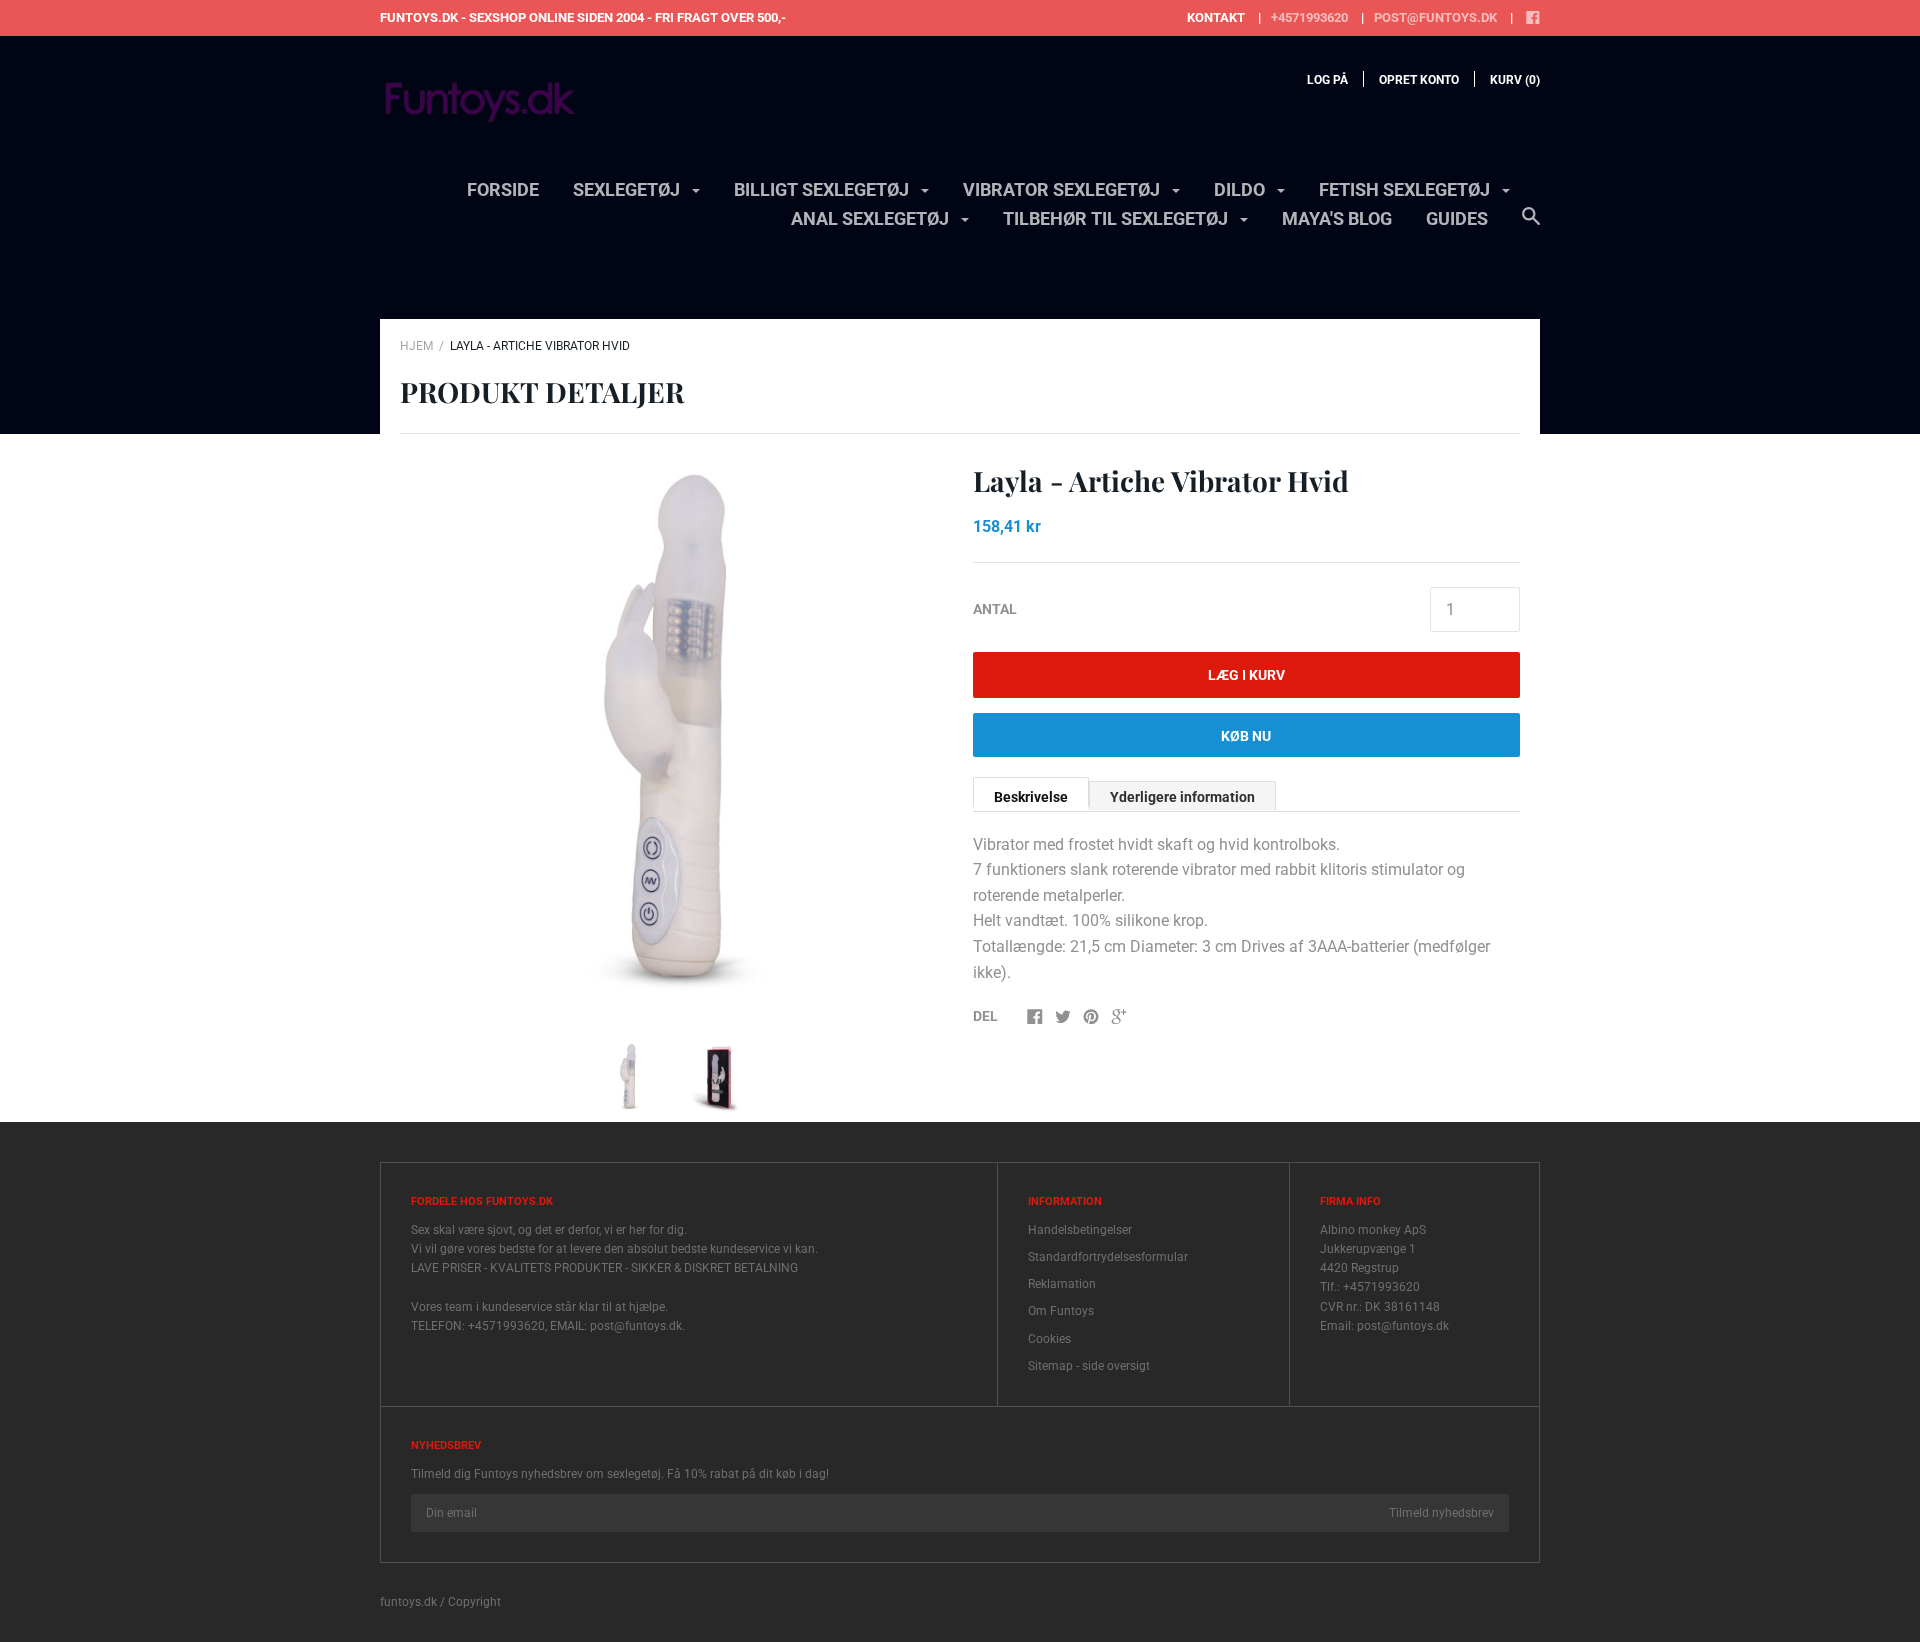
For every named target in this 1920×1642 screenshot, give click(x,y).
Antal (995, 609)
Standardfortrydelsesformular (1108, 1257)
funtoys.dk (408, 1602)
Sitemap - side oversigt (1089, 1366)
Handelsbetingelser (1080, 1230)
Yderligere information (1182, 797)
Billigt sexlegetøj (823, 189)
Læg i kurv (1246, 675)
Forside (503, 189)
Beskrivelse (1031, 797)
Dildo (1241, 189)
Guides (1457, 218)
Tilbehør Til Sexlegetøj (1117, 218)
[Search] (1531, 226)
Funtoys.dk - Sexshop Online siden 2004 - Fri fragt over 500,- (583, 17)
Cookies (1049, 1339)
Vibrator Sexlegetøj (1063, 189)
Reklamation (1062, 1284)
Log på (1327, 80)
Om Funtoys (1061, 1311)
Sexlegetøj (628, 189)
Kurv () (1515, 80)
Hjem (416, 346)
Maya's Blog (1337, 218)
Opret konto (1419, 80)
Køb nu (1246, 736)
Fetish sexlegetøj (1406, 189)
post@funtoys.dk (1435, 17)
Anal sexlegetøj (872, 218)
